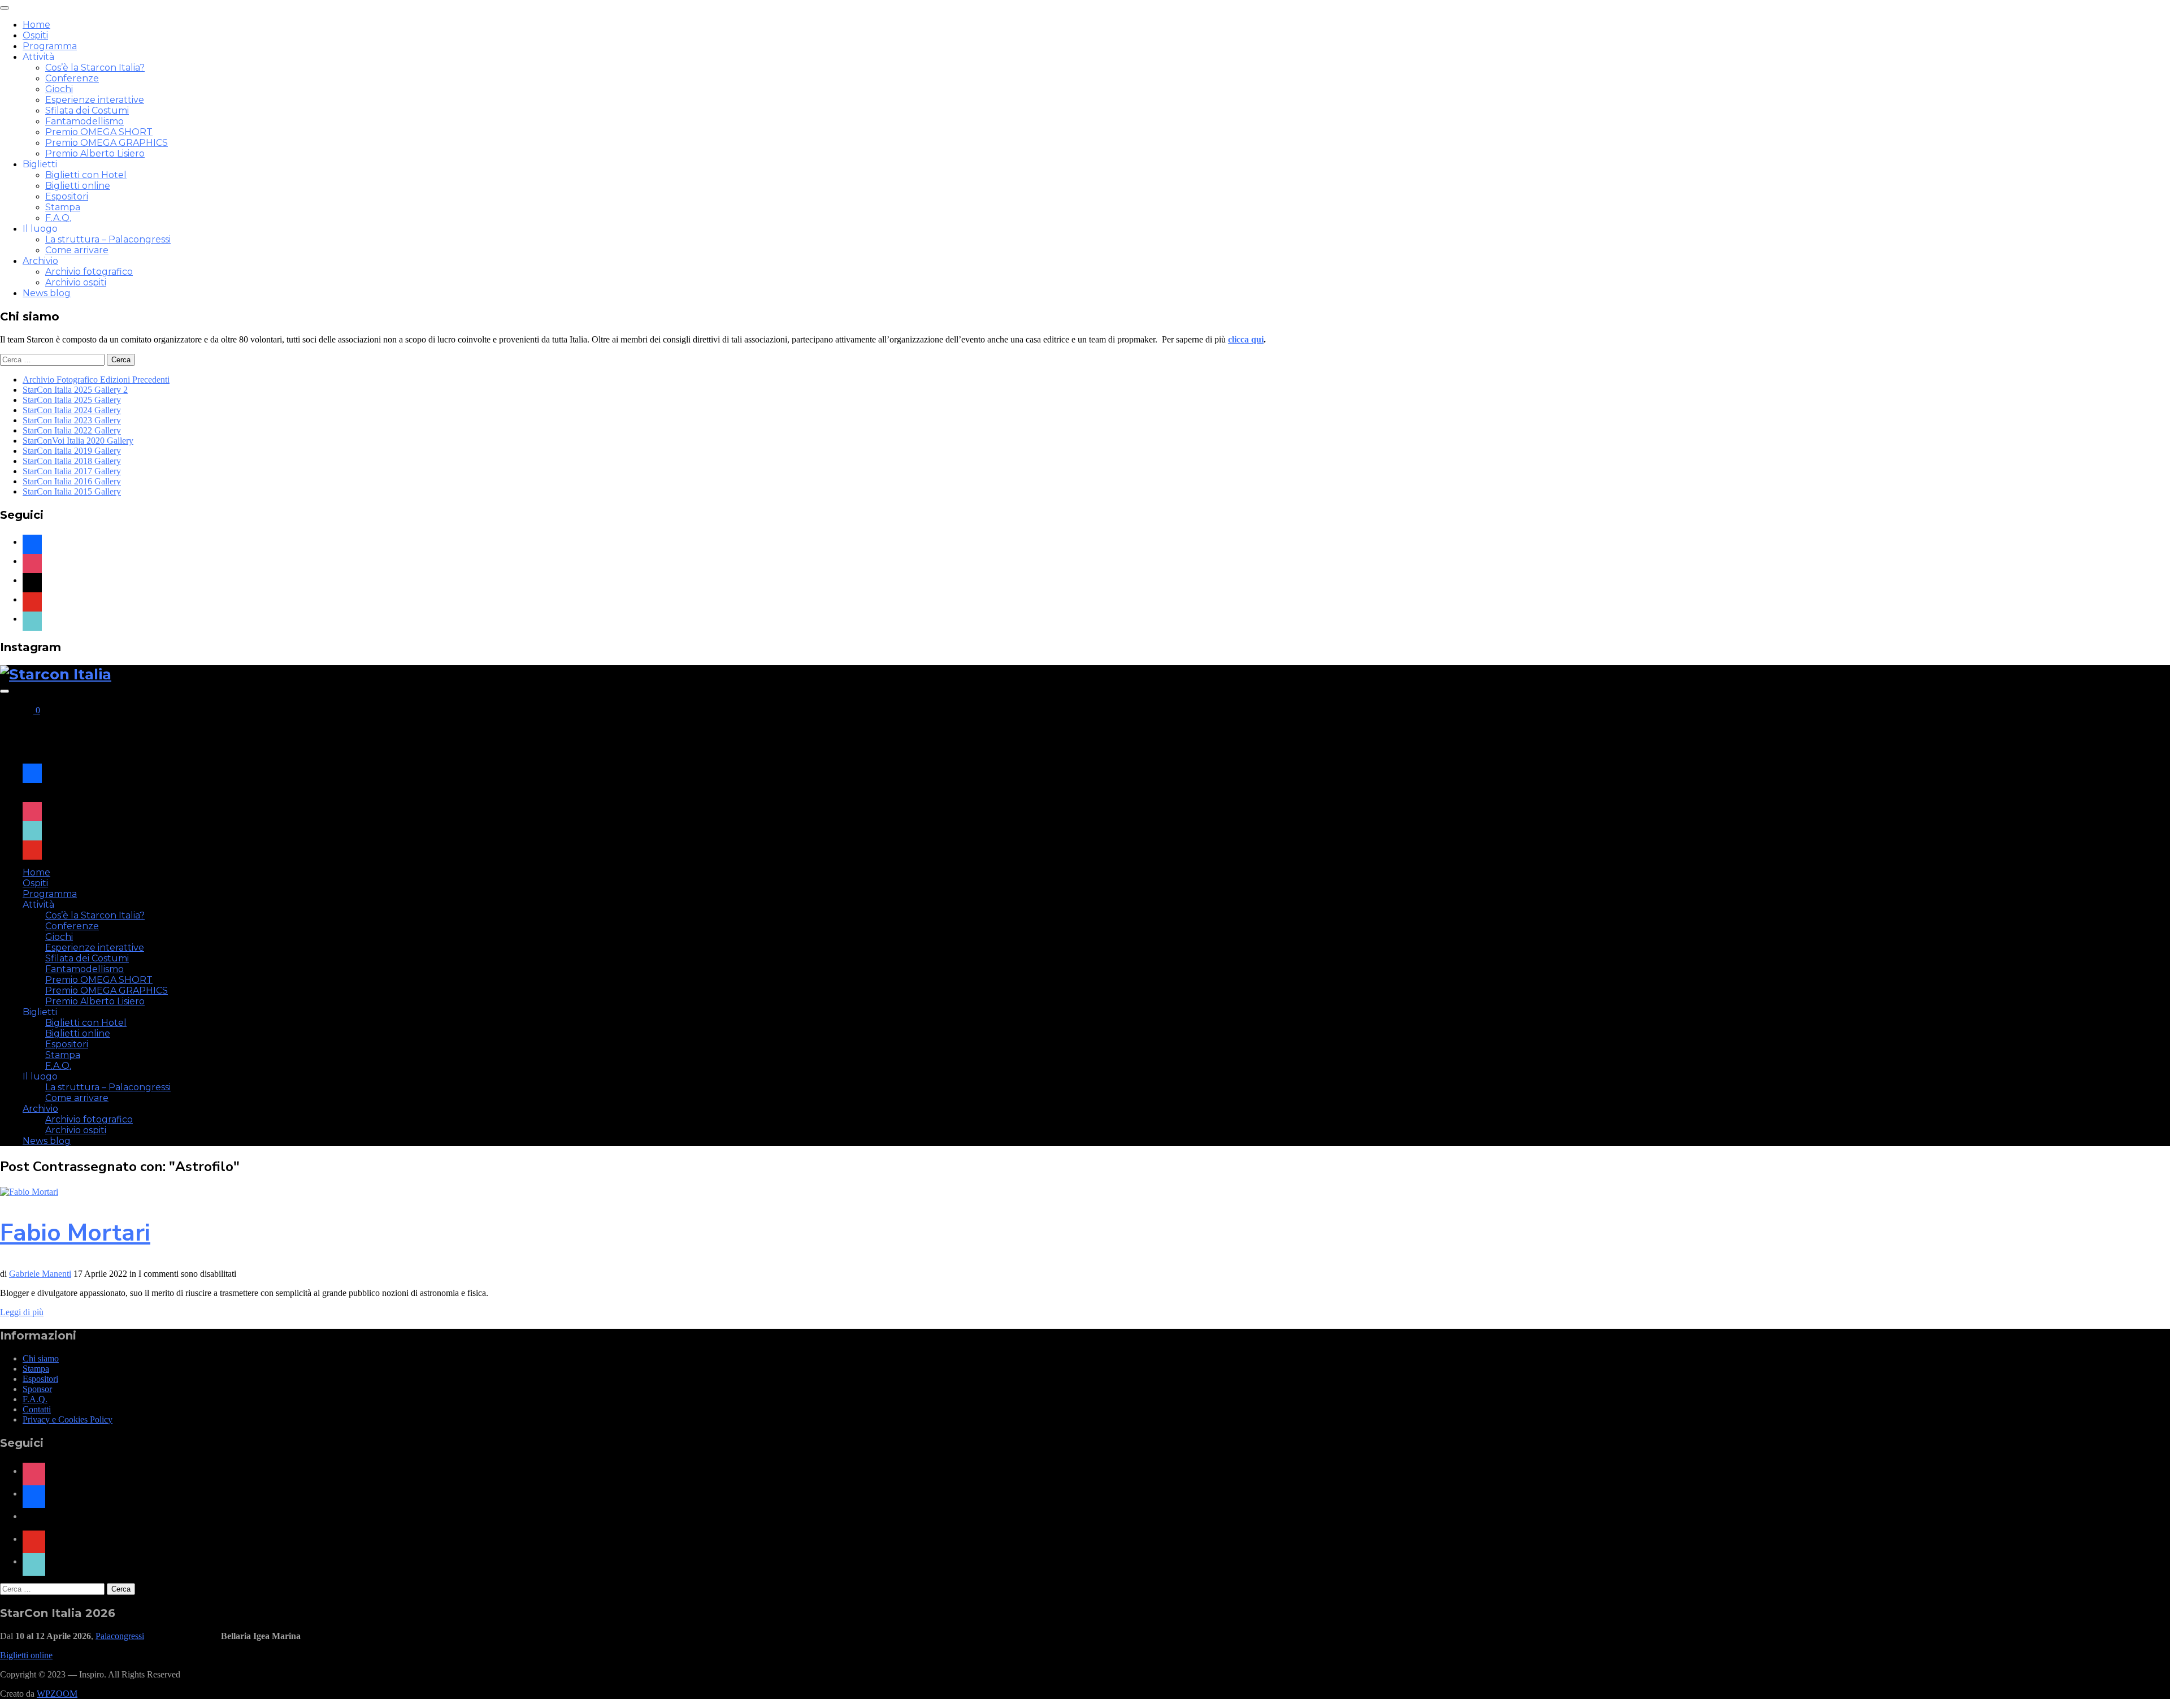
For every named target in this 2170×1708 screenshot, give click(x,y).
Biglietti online (78, 186)
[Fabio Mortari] (29, 1192)
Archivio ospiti (76, 282)
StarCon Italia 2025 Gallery (72, 400)
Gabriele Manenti (40, 1274)
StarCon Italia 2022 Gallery (72, 430)
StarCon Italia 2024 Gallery (72, 410)
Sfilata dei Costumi (87, 110)
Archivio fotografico (89, 272)
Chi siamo (41, 1358)
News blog (47, 293)
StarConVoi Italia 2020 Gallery (78, 441)
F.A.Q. (58, 218)
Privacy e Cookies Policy (68, 1419)
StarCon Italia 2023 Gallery (72, 420)
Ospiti (35, 35)
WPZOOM (57, 1694)
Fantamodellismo (84, 121)
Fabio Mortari (75, 1233)
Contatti (37, 1409)
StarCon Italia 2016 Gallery (72, 481)
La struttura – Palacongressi (108, 239)
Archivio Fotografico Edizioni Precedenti (96, 380)
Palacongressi (120, 1636)
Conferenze (72, 78)
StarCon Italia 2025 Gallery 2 (75, 390)
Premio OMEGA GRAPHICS (107, 143)
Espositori (67, 196)
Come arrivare (77, 250)
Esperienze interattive (95, 100)
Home (36, 25)
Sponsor (37, 1389)
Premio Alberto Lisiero (95, 153)
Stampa (63, 207)
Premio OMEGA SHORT (99, 132)
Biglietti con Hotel (86, 175)
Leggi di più (22, 1312)
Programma (50, 46)
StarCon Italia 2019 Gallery (72, 451)
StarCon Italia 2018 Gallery (72, 461)
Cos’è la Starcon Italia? (95, 68)
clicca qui (1246, 339)
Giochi (59, 89)
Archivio (40, 261)
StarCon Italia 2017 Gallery (72, 471)
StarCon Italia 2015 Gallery (72, 491)
